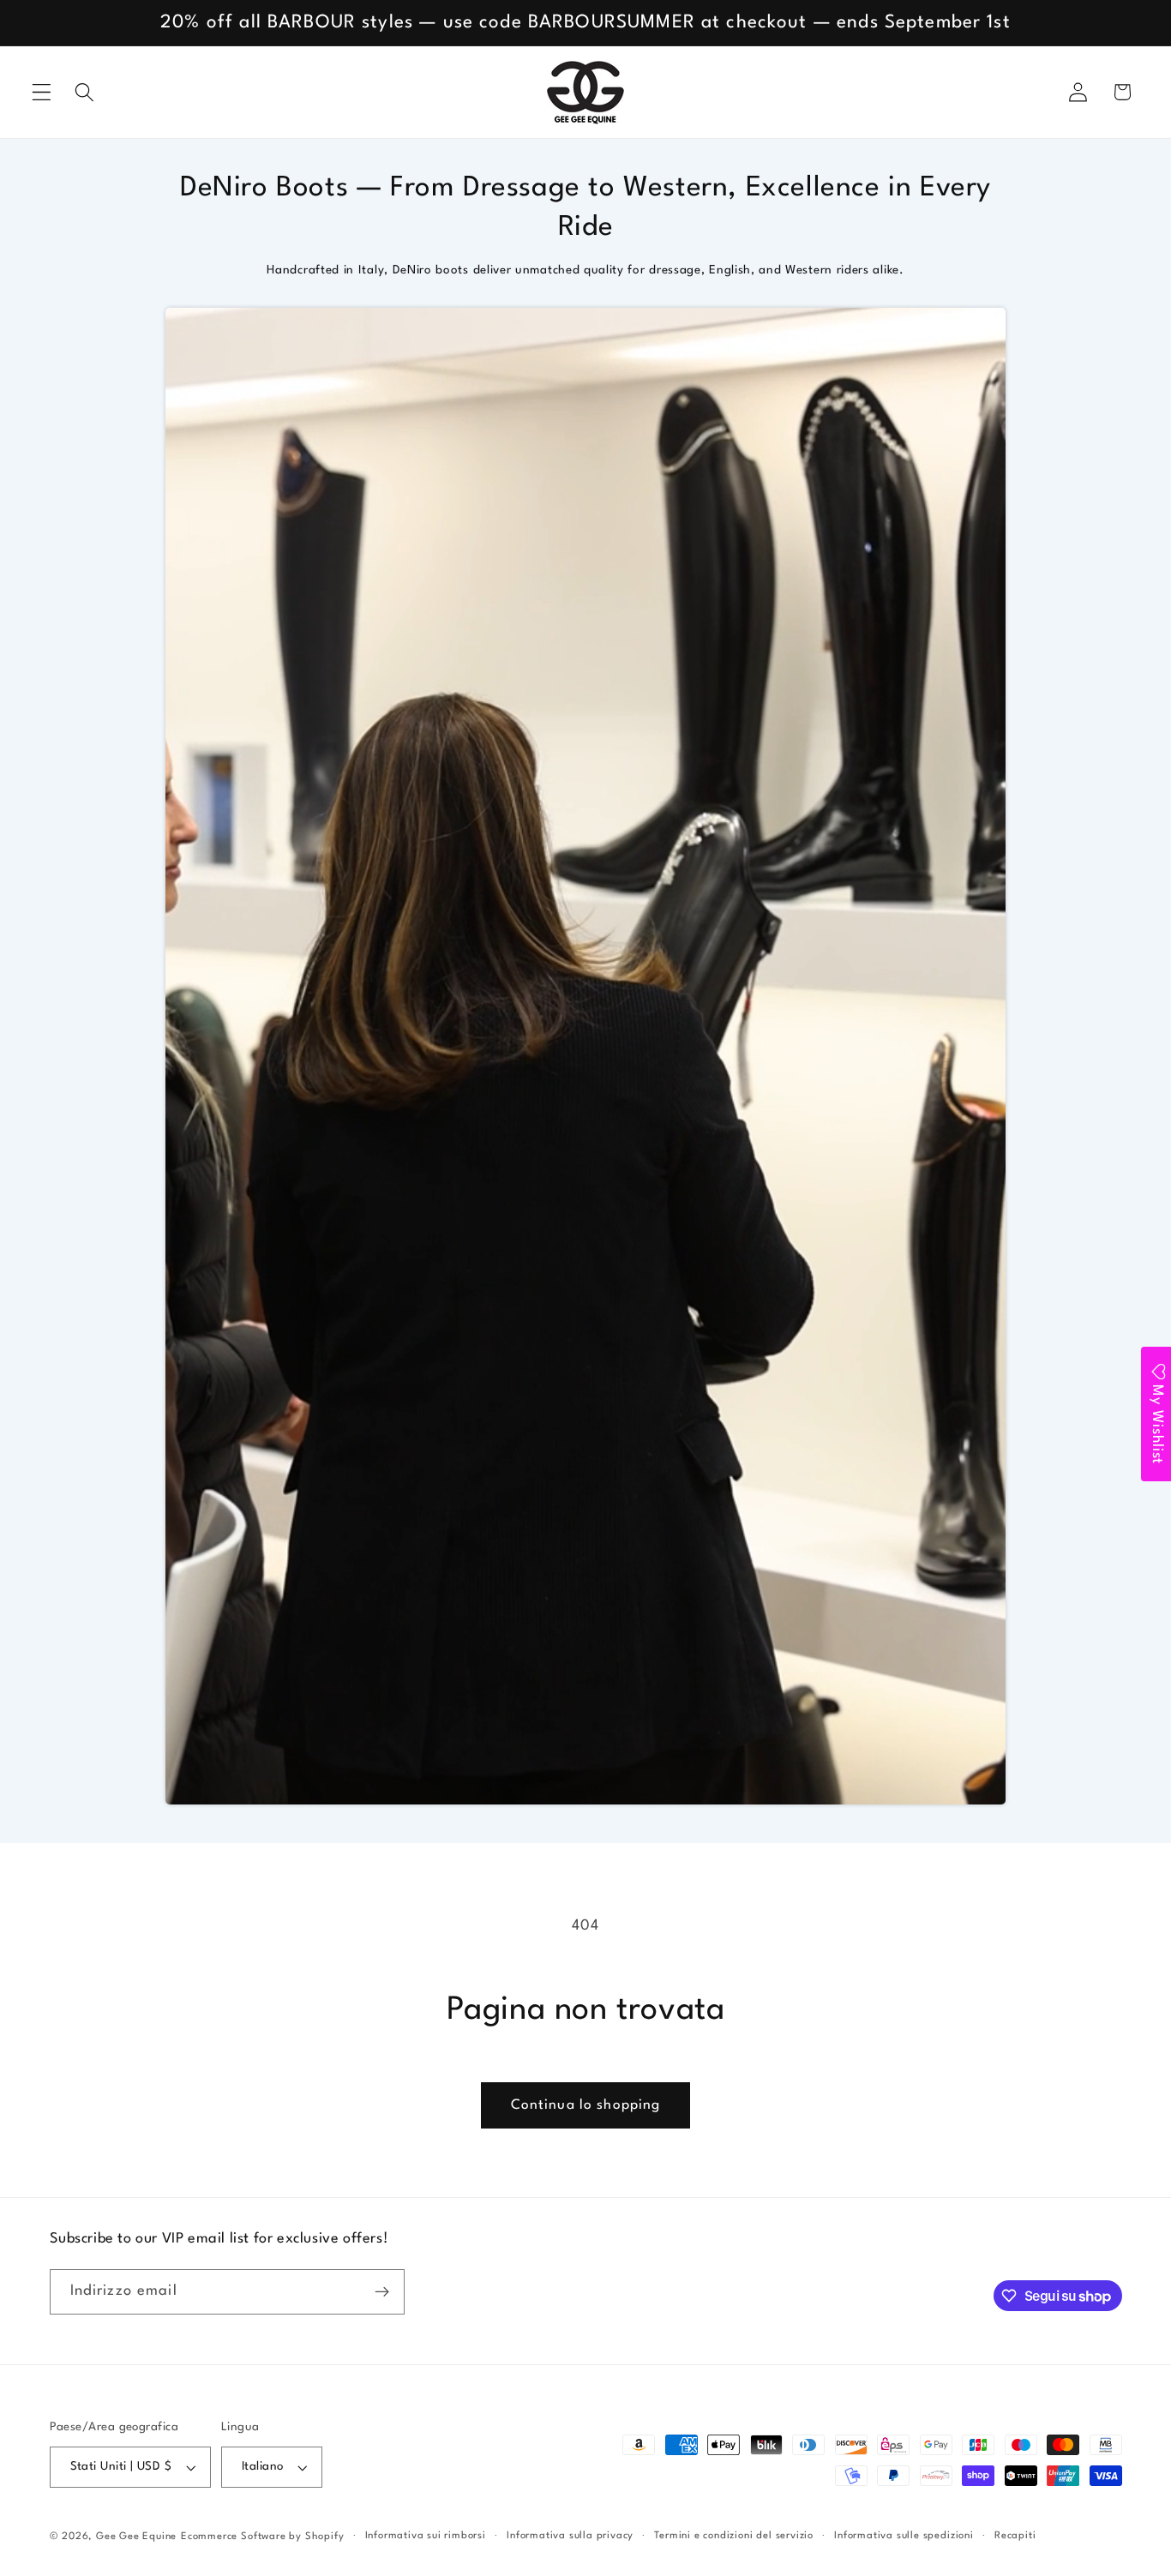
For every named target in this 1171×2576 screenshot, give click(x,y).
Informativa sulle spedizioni (904, 2536)
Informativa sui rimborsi (426, 2536)
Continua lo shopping (586, 2105)
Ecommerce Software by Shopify (262, 2537)
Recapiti (1015, 2536)
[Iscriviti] (382, 2292)
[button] (42, 92)
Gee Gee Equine (136, 2537)
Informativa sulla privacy (570, 2536)
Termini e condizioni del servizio (734, 2536)
